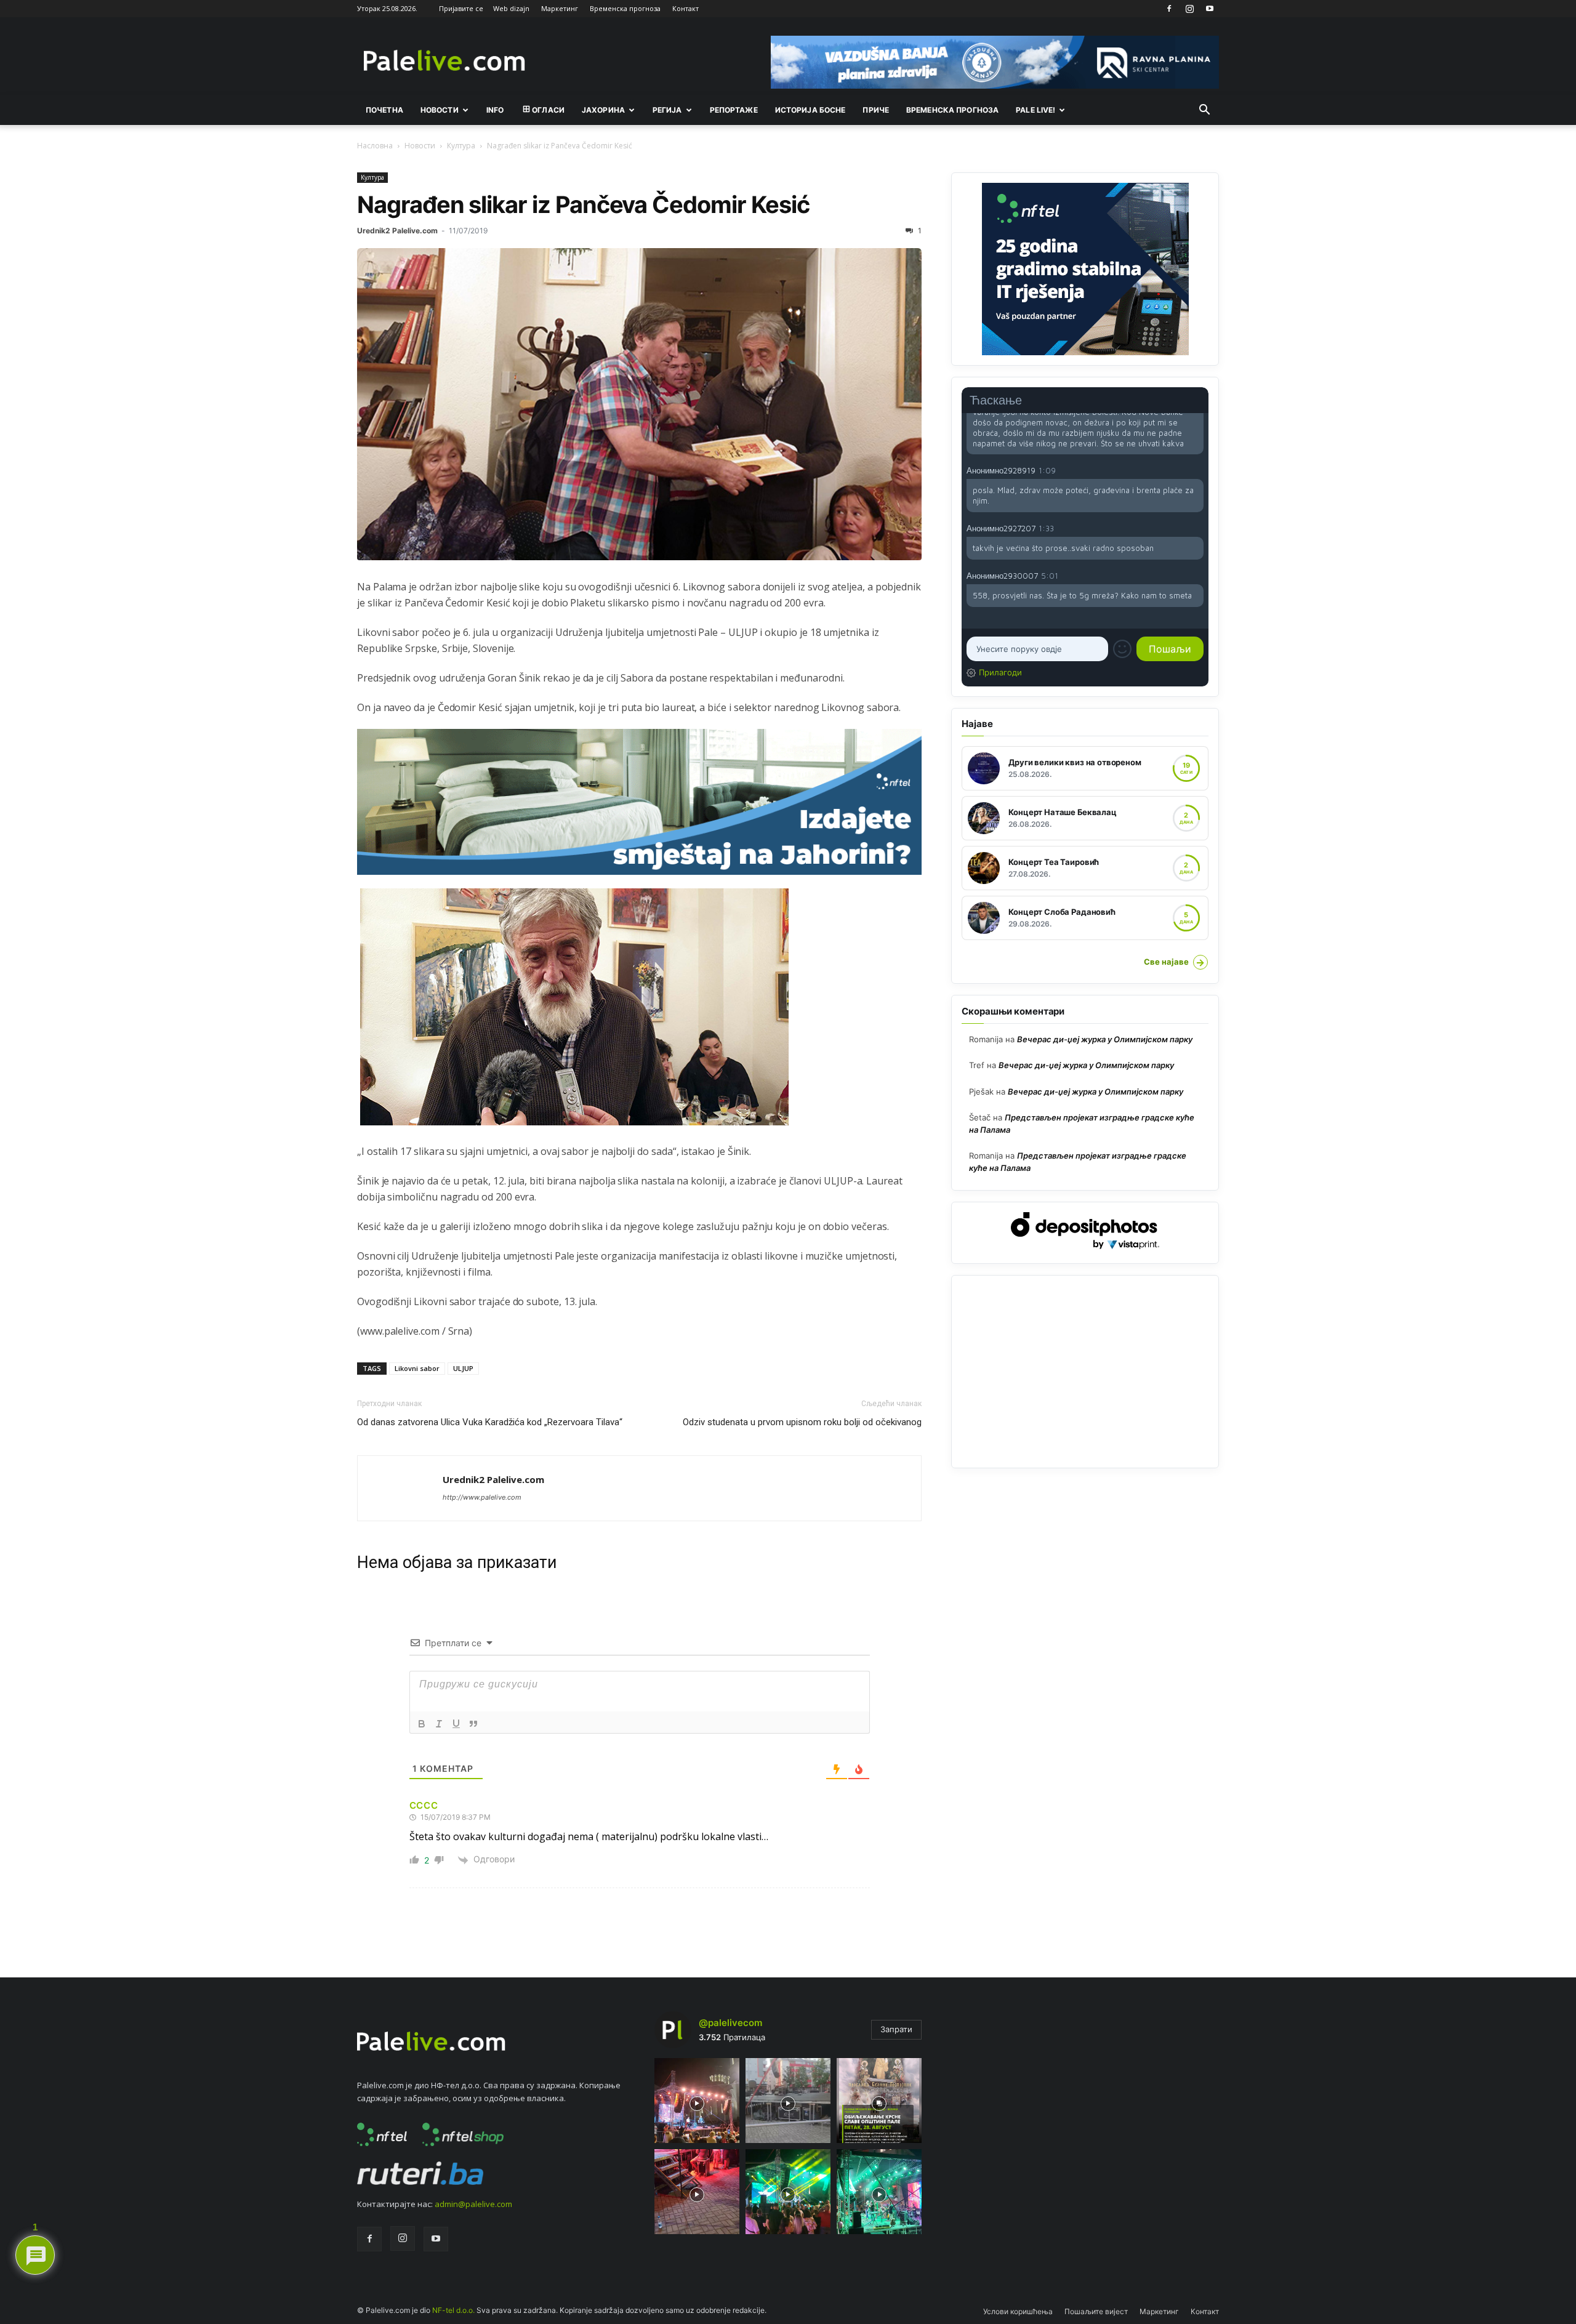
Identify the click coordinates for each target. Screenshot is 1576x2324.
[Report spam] (1197, 470)
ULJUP (463, 1368)
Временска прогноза (625, 8)
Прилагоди (1000, 672)
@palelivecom (730, 2023)
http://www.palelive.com (482, 1497)
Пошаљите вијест (1096, 2311)
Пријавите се (461, 8)
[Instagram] (1189, 9)
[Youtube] (1210, 9)
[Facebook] (1169, 9)
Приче (876, 110)
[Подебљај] (422, 1724)
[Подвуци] (456, 1724)
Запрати (896, 2029)
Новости (440, 110)
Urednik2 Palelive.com (397, 231)
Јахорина (603, 110)
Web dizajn (511, 8)
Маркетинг (560, 8)
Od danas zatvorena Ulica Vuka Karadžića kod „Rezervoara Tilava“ (490, 1422)
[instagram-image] (697, 2101)
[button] (1204, 111)
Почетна (384, 110)
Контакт (685, 8)
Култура (461, 146)
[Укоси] (439, 1724)
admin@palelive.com (473, 2204)
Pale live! (1035, 110)
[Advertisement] (1085, 1372)
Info (495, 110)
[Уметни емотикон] (1122, 649)
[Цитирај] (473, 1724)
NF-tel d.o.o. (453, 2310)
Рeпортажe (734, 110)
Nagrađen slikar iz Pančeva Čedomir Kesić (583, 204)
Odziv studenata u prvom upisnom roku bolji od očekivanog (802, 1422)
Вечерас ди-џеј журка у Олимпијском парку (1105, 1039)
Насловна (375, 146)
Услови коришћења (1018, 2311)
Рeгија (667, 110)
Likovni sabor (417, 1368)
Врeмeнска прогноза (952, 110)
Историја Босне (810, 110)
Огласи (548, 110)
